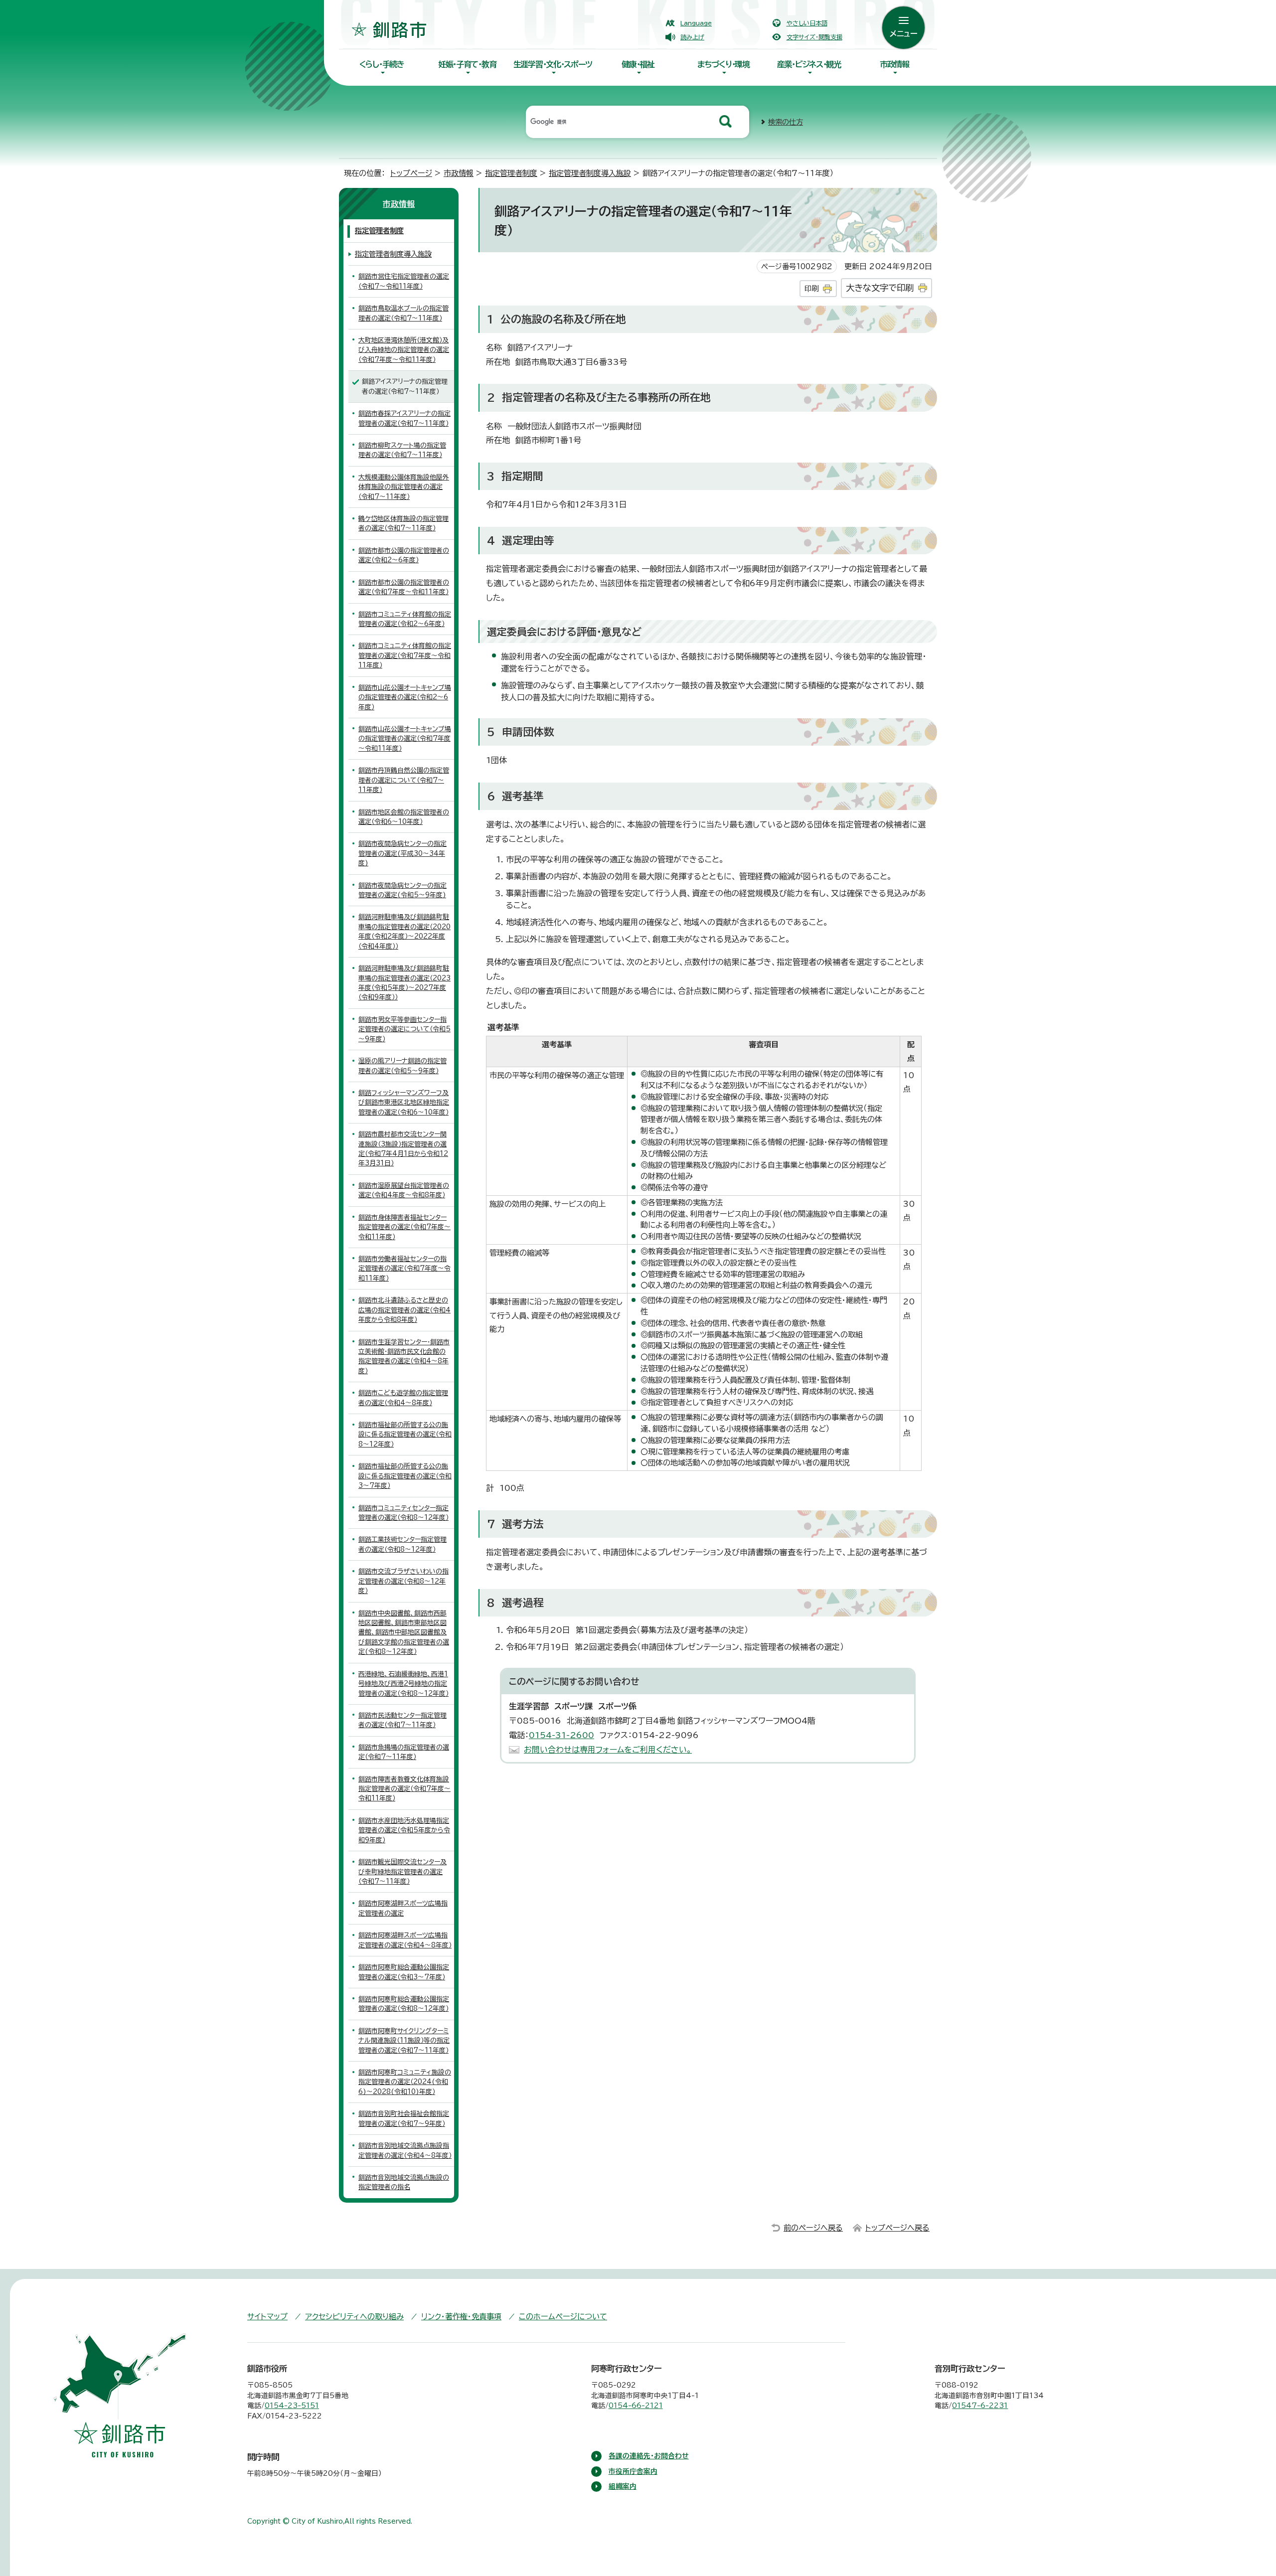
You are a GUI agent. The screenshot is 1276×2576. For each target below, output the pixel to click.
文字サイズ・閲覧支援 (814, 37)
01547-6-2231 (980, 2406)
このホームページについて (563, 2317)
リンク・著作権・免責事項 (461, 2317)
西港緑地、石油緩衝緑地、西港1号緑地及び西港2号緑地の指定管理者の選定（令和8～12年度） (403, 1684)
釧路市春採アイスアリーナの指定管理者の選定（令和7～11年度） (404, 418)
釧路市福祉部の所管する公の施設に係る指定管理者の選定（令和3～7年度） (405, 1476)
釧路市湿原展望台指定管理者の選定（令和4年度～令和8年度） (404, 1190)
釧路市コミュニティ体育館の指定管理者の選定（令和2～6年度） (405, 619)
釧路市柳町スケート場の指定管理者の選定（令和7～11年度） (402, 450)
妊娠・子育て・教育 (467, 64)
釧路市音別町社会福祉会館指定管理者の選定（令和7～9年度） (404, 2118)
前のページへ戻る (813, 2228)
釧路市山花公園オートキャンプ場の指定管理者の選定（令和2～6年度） (405, 697)
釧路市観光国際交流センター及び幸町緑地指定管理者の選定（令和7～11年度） (402, 1872)
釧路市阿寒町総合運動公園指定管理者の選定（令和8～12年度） (404, 2004)
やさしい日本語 (807, 23)
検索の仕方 (786, 122)
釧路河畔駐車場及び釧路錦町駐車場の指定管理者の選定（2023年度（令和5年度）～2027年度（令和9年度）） (404, 983)
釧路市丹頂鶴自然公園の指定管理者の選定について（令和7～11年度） (404, 780)
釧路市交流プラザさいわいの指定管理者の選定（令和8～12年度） (403, 1581)
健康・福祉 (638, 64)
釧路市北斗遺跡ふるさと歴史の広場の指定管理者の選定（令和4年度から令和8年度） (404, 1310)
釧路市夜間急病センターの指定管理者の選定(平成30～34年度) (402, 853)
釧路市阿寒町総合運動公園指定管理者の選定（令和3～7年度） (404, 1972)
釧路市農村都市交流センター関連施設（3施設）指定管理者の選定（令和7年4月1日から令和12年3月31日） (403, 1149)
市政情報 (894, 64)
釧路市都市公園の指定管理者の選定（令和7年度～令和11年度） (404, 587)
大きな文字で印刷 (880, 288)
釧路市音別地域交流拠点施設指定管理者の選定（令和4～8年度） (405, 2150)
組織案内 (623, 2486)
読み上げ (692, 37)
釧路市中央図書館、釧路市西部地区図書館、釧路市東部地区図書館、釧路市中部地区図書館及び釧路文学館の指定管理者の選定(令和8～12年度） (404, 1633)
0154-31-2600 (561, 1735)
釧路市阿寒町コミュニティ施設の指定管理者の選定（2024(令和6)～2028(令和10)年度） (405, 2082)
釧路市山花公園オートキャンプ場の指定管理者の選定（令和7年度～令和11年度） (405, 739)
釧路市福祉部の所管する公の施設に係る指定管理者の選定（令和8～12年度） (405, 1435)
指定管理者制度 (511, 173)
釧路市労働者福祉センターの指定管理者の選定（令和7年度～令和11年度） (404, 1269)
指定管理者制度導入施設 (590, 173)
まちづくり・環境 (723, 64)
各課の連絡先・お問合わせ (649, 2456)
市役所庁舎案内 (633, 2471)
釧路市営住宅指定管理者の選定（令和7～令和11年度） (404, 281)
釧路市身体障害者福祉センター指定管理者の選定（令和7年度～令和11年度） (404, 1227)
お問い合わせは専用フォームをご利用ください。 (608, 1750)
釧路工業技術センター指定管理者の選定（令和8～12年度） (402, 1544)
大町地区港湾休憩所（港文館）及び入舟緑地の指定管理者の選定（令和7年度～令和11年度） (404, 350)
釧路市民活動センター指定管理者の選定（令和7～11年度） (402, 1720)
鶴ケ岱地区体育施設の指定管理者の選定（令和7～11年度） (403, 523)
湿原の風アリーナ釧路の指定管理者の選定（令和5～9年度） (402, 1066)
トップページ (411, 173)
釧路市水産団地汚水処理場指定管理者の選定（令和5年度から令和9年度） (404, 1830)
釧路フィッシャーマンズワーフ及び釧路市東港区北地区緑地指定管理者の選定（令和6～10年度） (404, 1103)
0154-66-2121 (636, 2406)
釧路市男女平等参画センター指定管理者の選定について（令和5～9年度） (404, 1029)
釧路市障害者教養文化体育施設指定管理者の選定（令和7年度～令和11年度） (404, 1789)
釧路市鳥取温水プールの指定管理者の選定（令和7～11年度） (403, 313)
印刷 (811, 288)
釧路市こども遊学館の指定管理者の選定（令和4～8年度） (403, 1398)
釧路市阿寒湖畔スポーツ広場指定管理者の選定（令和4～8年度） (405, 1940)
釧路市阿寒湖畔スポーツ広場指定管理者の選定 (403, 1908)
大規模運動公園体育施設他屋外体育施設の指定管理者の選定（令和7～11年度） (404, 487)
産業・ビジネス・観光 (809, 64)
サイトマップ (267, 2317)
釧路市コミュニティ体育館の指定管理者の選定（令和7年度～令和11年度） (405, 655)
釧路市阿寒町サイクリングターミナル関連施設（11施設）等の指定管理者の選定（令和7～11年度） (404, 2041)
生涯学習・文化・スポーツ (553, 64)
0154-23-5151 (292, 2406)
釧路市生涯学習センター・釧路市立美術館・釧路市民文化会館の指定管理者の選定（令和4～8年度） (404, 1357)
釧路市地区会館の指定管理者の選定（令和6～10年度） (404, 817)
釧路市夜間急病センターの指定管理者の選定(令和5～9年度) (402, 890)
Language (696, 23)
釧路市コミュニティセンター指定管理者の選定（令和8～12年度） (403, 1513)
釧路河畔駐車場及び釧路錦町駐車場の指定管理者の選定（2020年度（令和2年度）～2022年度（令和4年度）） (404, 931)
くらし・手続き (382, 64)
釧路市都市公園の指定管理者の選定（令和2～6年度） (404, 555)
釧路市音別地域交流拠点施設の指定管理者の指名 (404, 2182)
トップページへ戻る (897, 2228)
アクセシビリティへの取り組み (354, 2317)
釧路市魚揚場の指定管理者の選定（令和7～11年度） (404, 1752)
